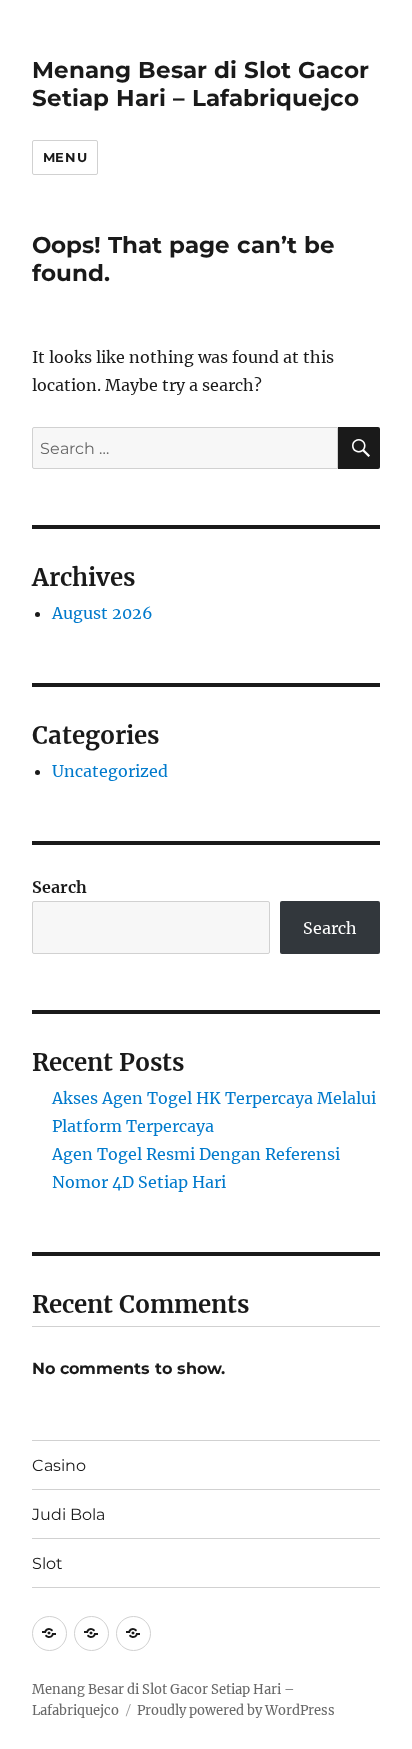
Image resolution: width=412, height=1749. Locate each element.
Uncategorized (110, 771)
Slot (47, 1563)
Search (59, 887)
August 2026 (102, 613)
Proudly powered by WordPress (236, 1710)
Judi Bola (68, 1514)
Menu (65, 157)
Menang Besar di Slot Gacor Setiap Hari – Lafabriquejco (200, 84)
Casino (59, 1465)
